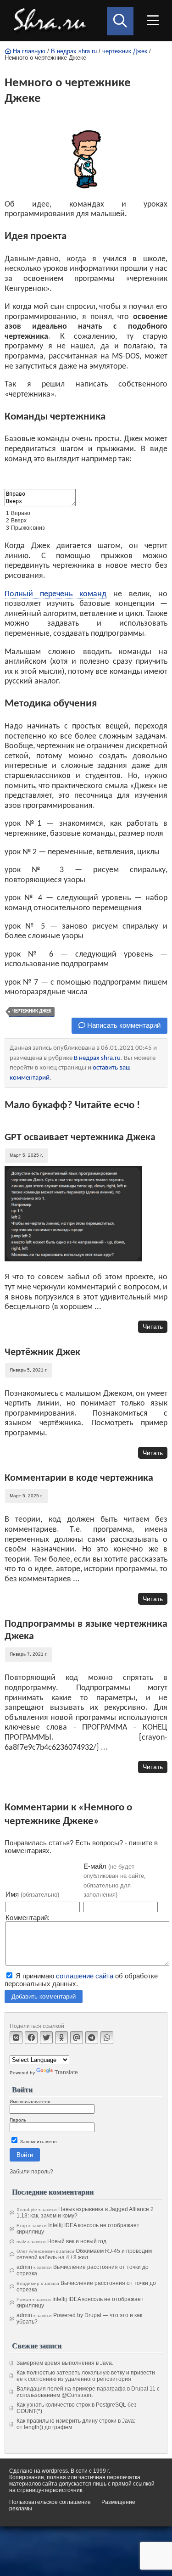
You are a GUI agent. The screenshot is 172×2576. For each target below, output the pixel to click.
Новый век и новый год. (78, 2241)
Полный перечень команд (55, 594)
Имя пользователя (30, 2102)
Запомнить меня (38, 2142)
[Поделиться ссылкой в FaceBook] (31, 2038)
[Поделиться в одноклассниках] (61, 2038)
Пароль (18, 2120)
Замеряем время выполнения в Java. (65, 2363)
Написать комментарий (123, 1025)
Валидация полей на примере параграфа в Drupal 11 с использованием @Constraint (88, 2392)
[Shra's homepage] (52, 21)
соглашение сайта (85, 1976)
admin (24, 2267)
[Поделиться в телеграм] (92, 2038)
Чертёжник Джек (42, 1352)
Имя (32, 1894)
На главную (28, 51)
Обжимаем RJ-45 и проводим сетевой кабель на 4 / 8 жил (84, 2254)
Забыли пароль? (31, 2172)
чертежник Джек (125, 51)
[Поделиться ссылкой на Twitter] (46, 2038)
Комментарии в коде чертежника (79, 1478)
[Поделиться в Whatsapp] (107, 2038)
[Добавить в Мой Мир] (77, 2038)
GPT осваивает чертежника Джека (80, 1138)
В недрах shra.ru (74, 51)
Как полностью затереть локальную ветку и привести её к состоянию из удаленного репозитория (86, 2376)
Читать (153, 1327)
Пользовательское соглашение (50, 2502)
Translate (66, 2072)
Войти (25, 2155)
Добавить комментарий (44, 1996)
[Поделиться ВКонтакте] (16, 2038)
